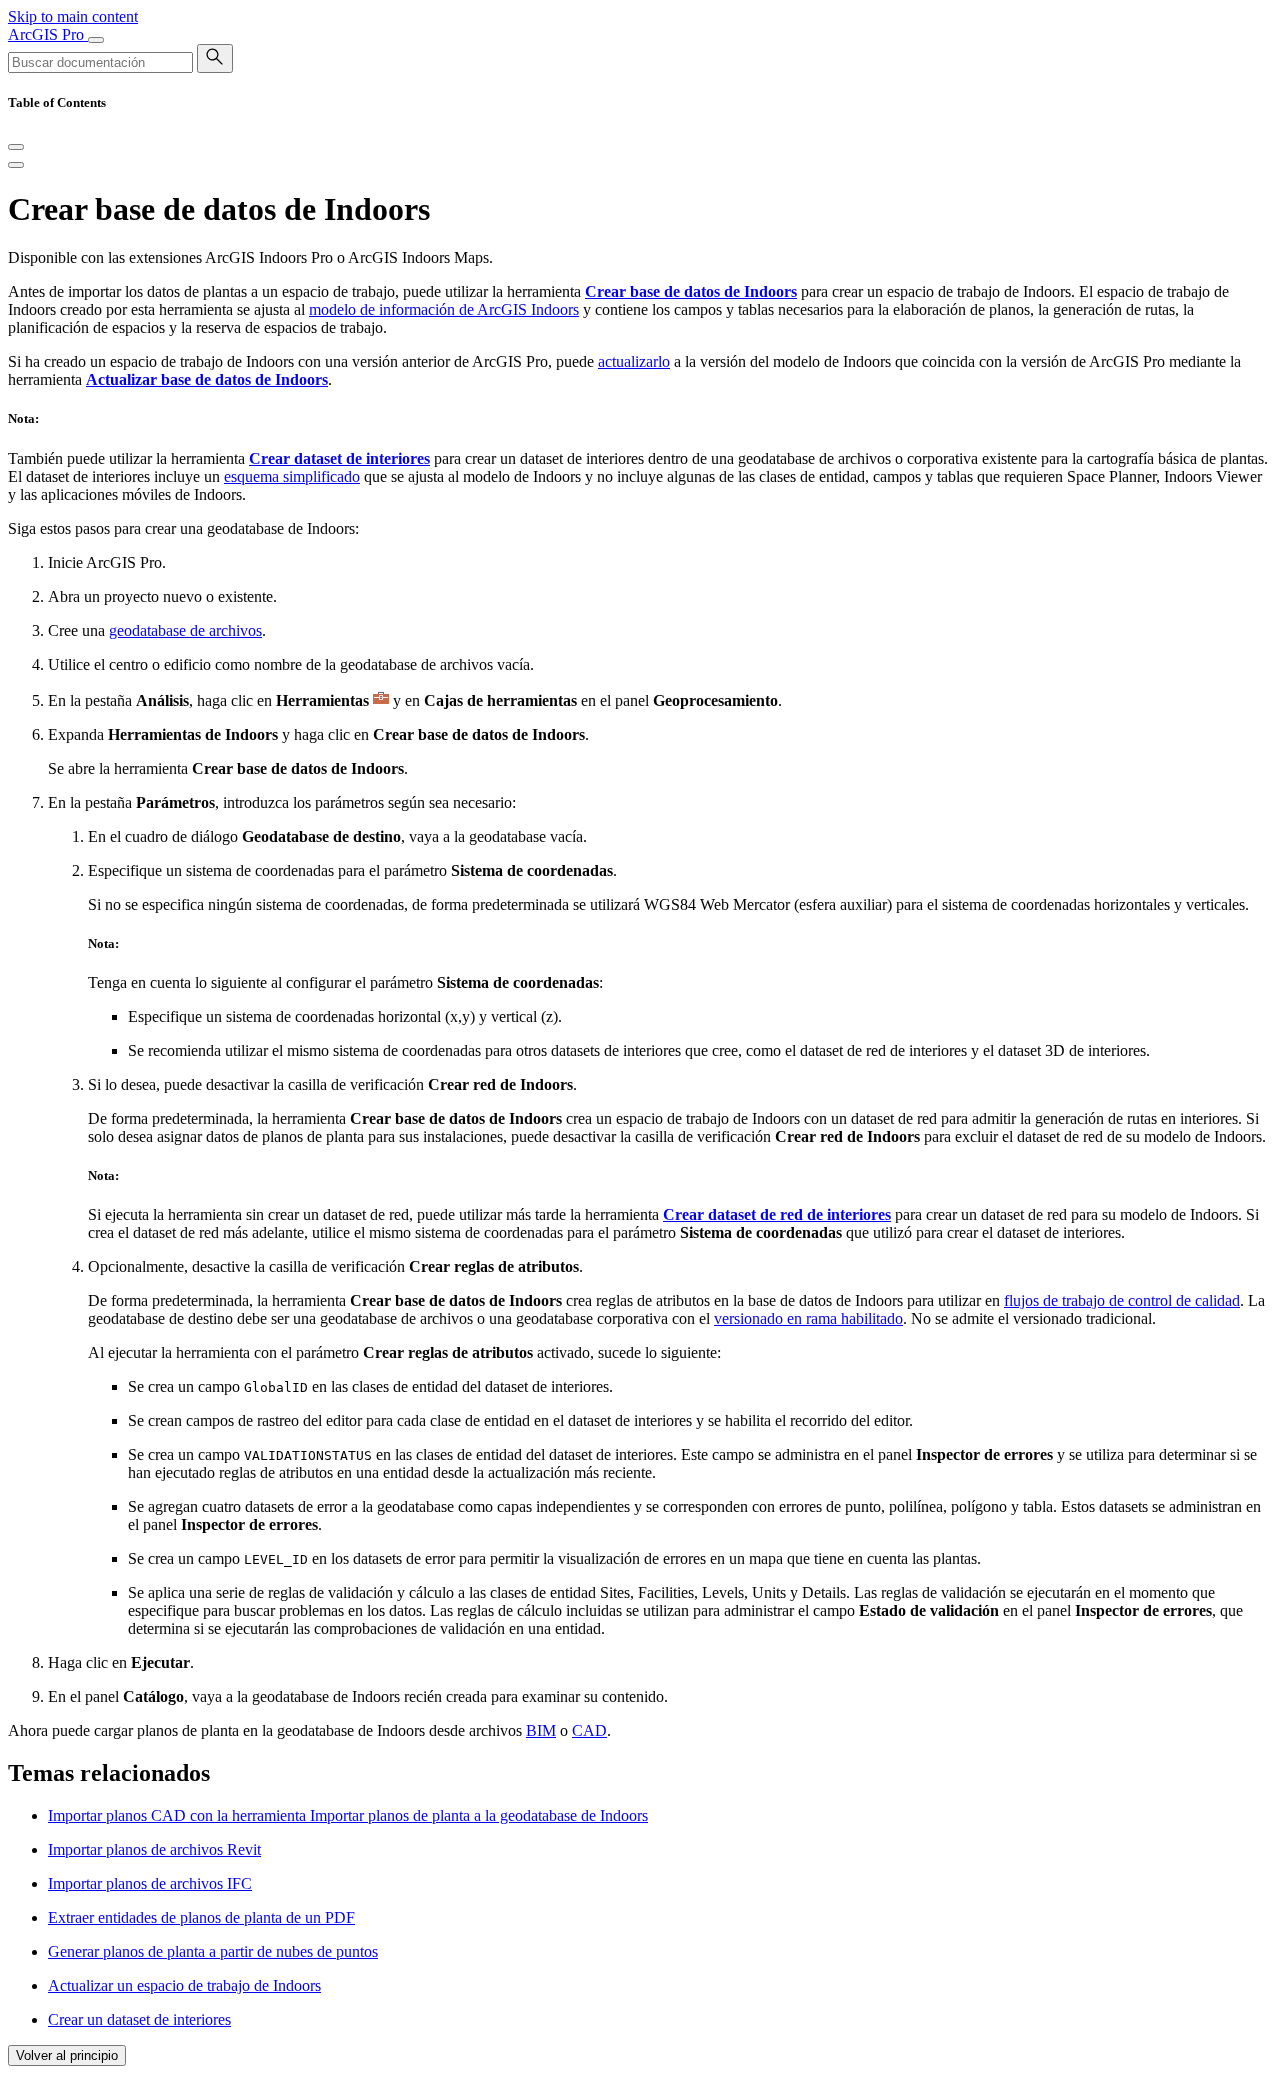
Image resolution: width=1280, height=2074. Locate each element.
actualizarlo (634, 361)
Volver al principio (67, 2055)
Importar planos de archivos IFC (150, 1883)
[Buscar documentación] (215, 58)
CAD (589, 1730)
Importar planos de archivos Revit (154, 1849)
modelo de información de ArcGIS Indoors (444, 309)
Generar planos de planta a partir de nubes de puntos (213, 1951)
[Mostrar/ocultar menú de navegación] (96, 40)
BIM (541, 1730)
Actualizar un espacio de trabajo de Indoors (184, 1985)
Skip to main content (73, 16)
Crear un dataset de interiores (139, 2019)
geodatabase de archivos (185, 630)
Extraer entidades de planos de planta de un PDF (201, 1917)
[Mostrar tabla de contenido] (16, 165)
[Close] (16, 147)
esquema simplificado (292, 476)
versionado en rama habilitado (808, 1318)
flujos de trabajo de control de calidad (1122, 1300)
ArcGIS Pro (48, 34)
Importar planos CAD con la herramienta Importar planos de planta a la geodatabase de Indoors (348, 1815)
